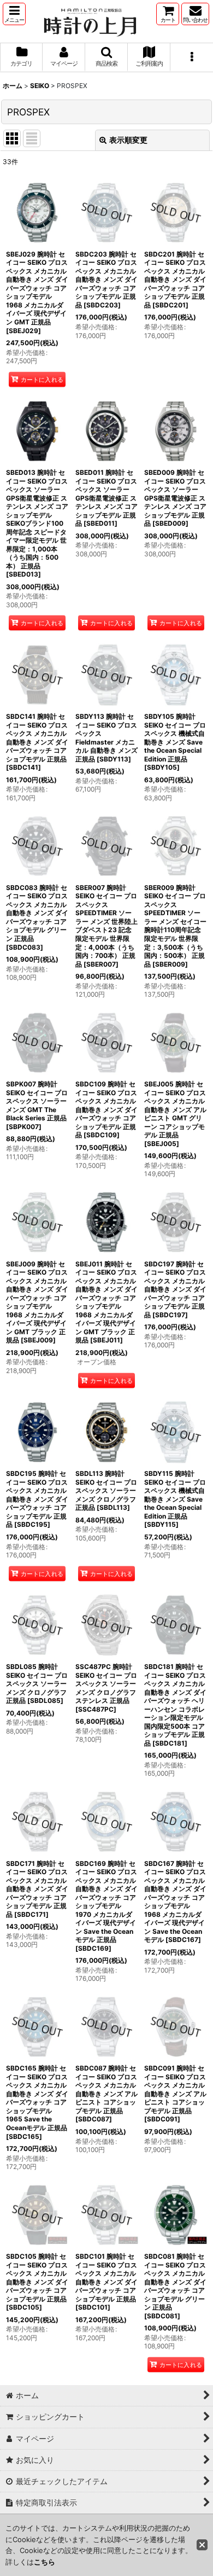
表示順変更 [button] (128, 140)
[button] (14, 14)
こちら (45, 2562)
